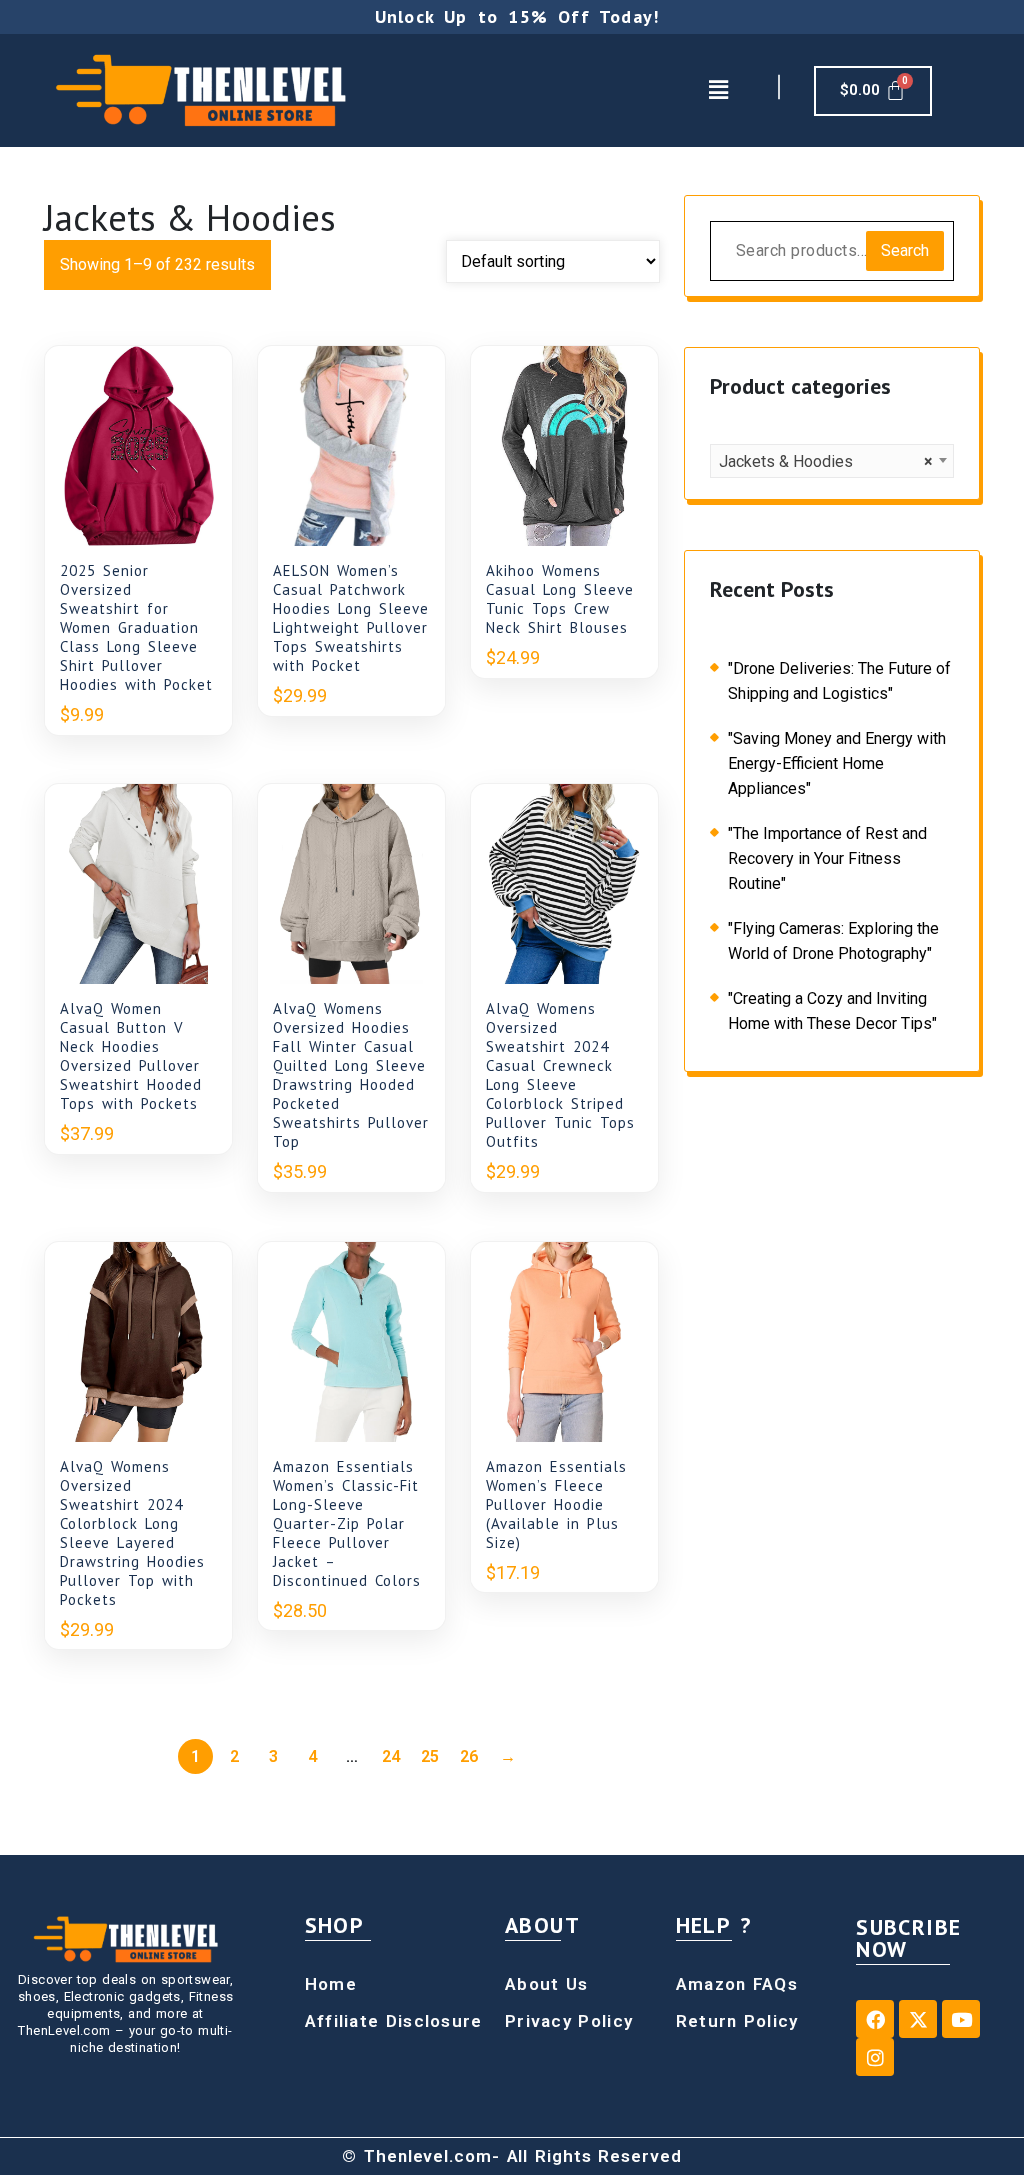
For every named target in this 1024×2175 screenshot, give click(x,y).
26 (469, 1756)
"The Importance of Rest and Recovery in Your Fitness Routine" (827, 858)
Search (905, 250)
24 (391, 1756)
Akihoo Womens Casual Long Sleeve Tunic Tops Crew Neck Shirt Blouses (560, 599)
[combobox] (832, 461)
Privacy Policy (569, 2021)
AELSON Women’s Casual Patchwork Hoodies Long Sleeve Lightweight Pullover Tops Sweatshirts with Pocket (351, 618)
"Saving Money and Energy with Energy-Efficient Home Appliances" (837, 763)
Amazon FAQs (737, 1984)
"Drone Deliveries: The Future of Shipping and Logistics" (839, 681)
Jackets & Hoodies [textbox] (826, 461)
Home (331, 1984)
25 (430, 1756)
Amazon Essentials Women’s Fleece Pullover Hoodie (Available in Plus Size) (556, 1504)
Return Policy (737, 2021)
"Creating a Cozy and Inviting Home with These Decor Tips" (832, 1011)
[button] (718, 90)
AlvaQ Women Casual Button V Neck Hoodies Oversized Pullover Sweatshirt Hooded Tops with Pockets (131, 1056)
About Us (546, 1984)
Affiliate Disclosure (394, 2021)
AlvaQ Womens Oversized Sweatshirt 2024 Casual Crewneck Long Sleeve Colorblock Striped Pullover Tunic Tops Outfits (560, 1075)
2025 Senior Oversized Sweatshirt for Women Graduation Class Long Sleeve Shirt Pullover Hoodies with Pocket (136, 627)
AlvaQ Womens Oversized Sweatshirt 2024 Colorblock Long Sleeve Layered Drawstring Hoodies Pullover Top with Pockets (132, 1533)
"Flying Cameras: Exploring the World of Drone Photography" (833, 941)
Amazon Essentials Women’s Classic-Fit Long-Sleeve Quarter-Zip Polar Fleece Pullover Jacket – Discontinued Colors (347, 1523)
